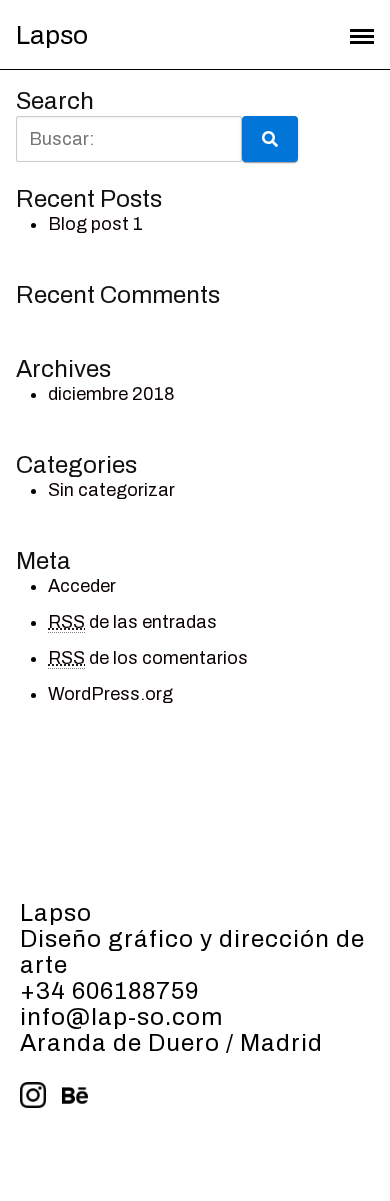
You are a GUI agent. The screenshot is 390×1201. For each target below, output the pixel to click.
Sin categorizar (111, 490)
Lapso (52, 35)
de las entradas (132, 622)
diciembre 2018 (111, 394)
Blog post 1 (95, 224)
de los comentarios (148, 658)
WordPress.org (110, 694)
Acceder (82, 586)
